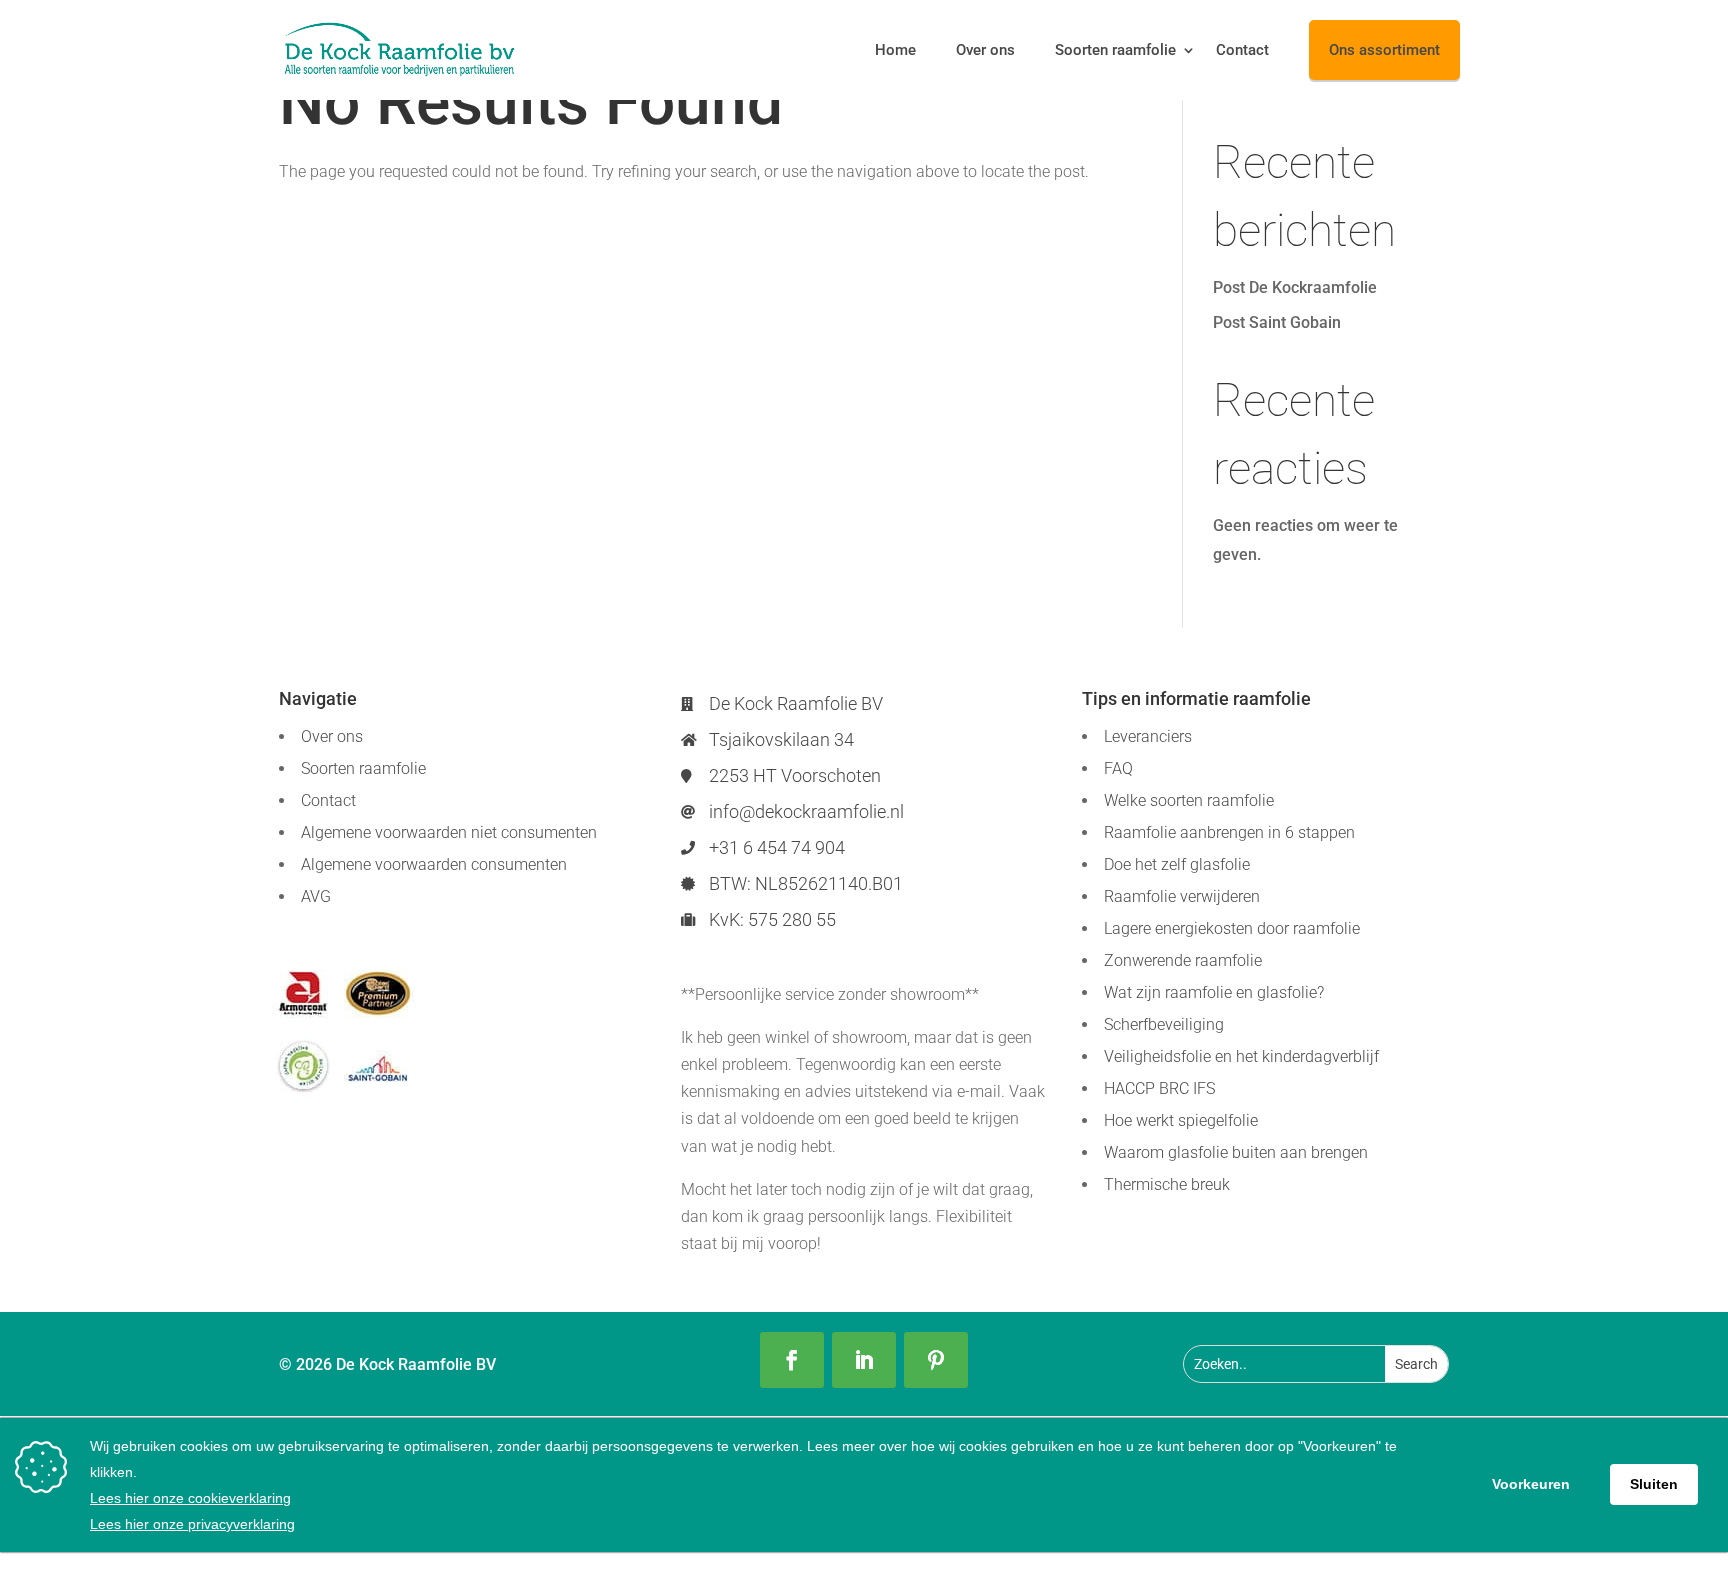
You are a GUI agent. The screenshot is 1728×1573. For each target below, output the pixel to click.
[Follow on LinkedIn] (864, 1360)
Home (895, 50)
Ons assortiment (1384, 50)
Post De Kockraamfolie (1295, 287)
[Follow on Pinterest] (936, 1360)
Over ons (985, 50)
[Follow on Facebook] (792, 1360)
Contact (1242, 50)
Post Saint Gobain (1277, 322)
